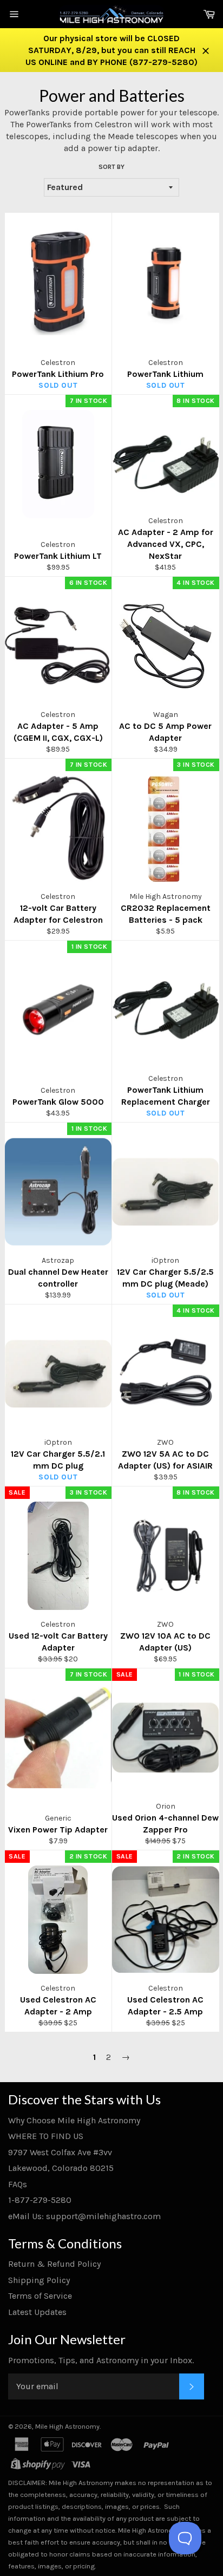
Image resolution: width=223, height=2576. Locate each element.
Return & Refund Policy (54, 2264)
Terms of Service (40, 2296)
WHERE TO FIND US (46, 2136)
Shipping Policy (39, 2280)
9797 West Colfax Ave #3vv (60, 2152)
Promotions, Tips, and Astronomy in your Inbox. (101, 2360)
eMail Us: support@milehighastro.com (84, 2216)
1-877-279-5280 (40, 2200)
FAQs (18, 2184)
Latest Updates (37, 2312)
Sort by (111, 167)
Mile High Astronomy (67, 2426)
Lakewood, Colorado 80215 (61, 2168)
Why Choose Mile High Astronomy (74, 2120)
